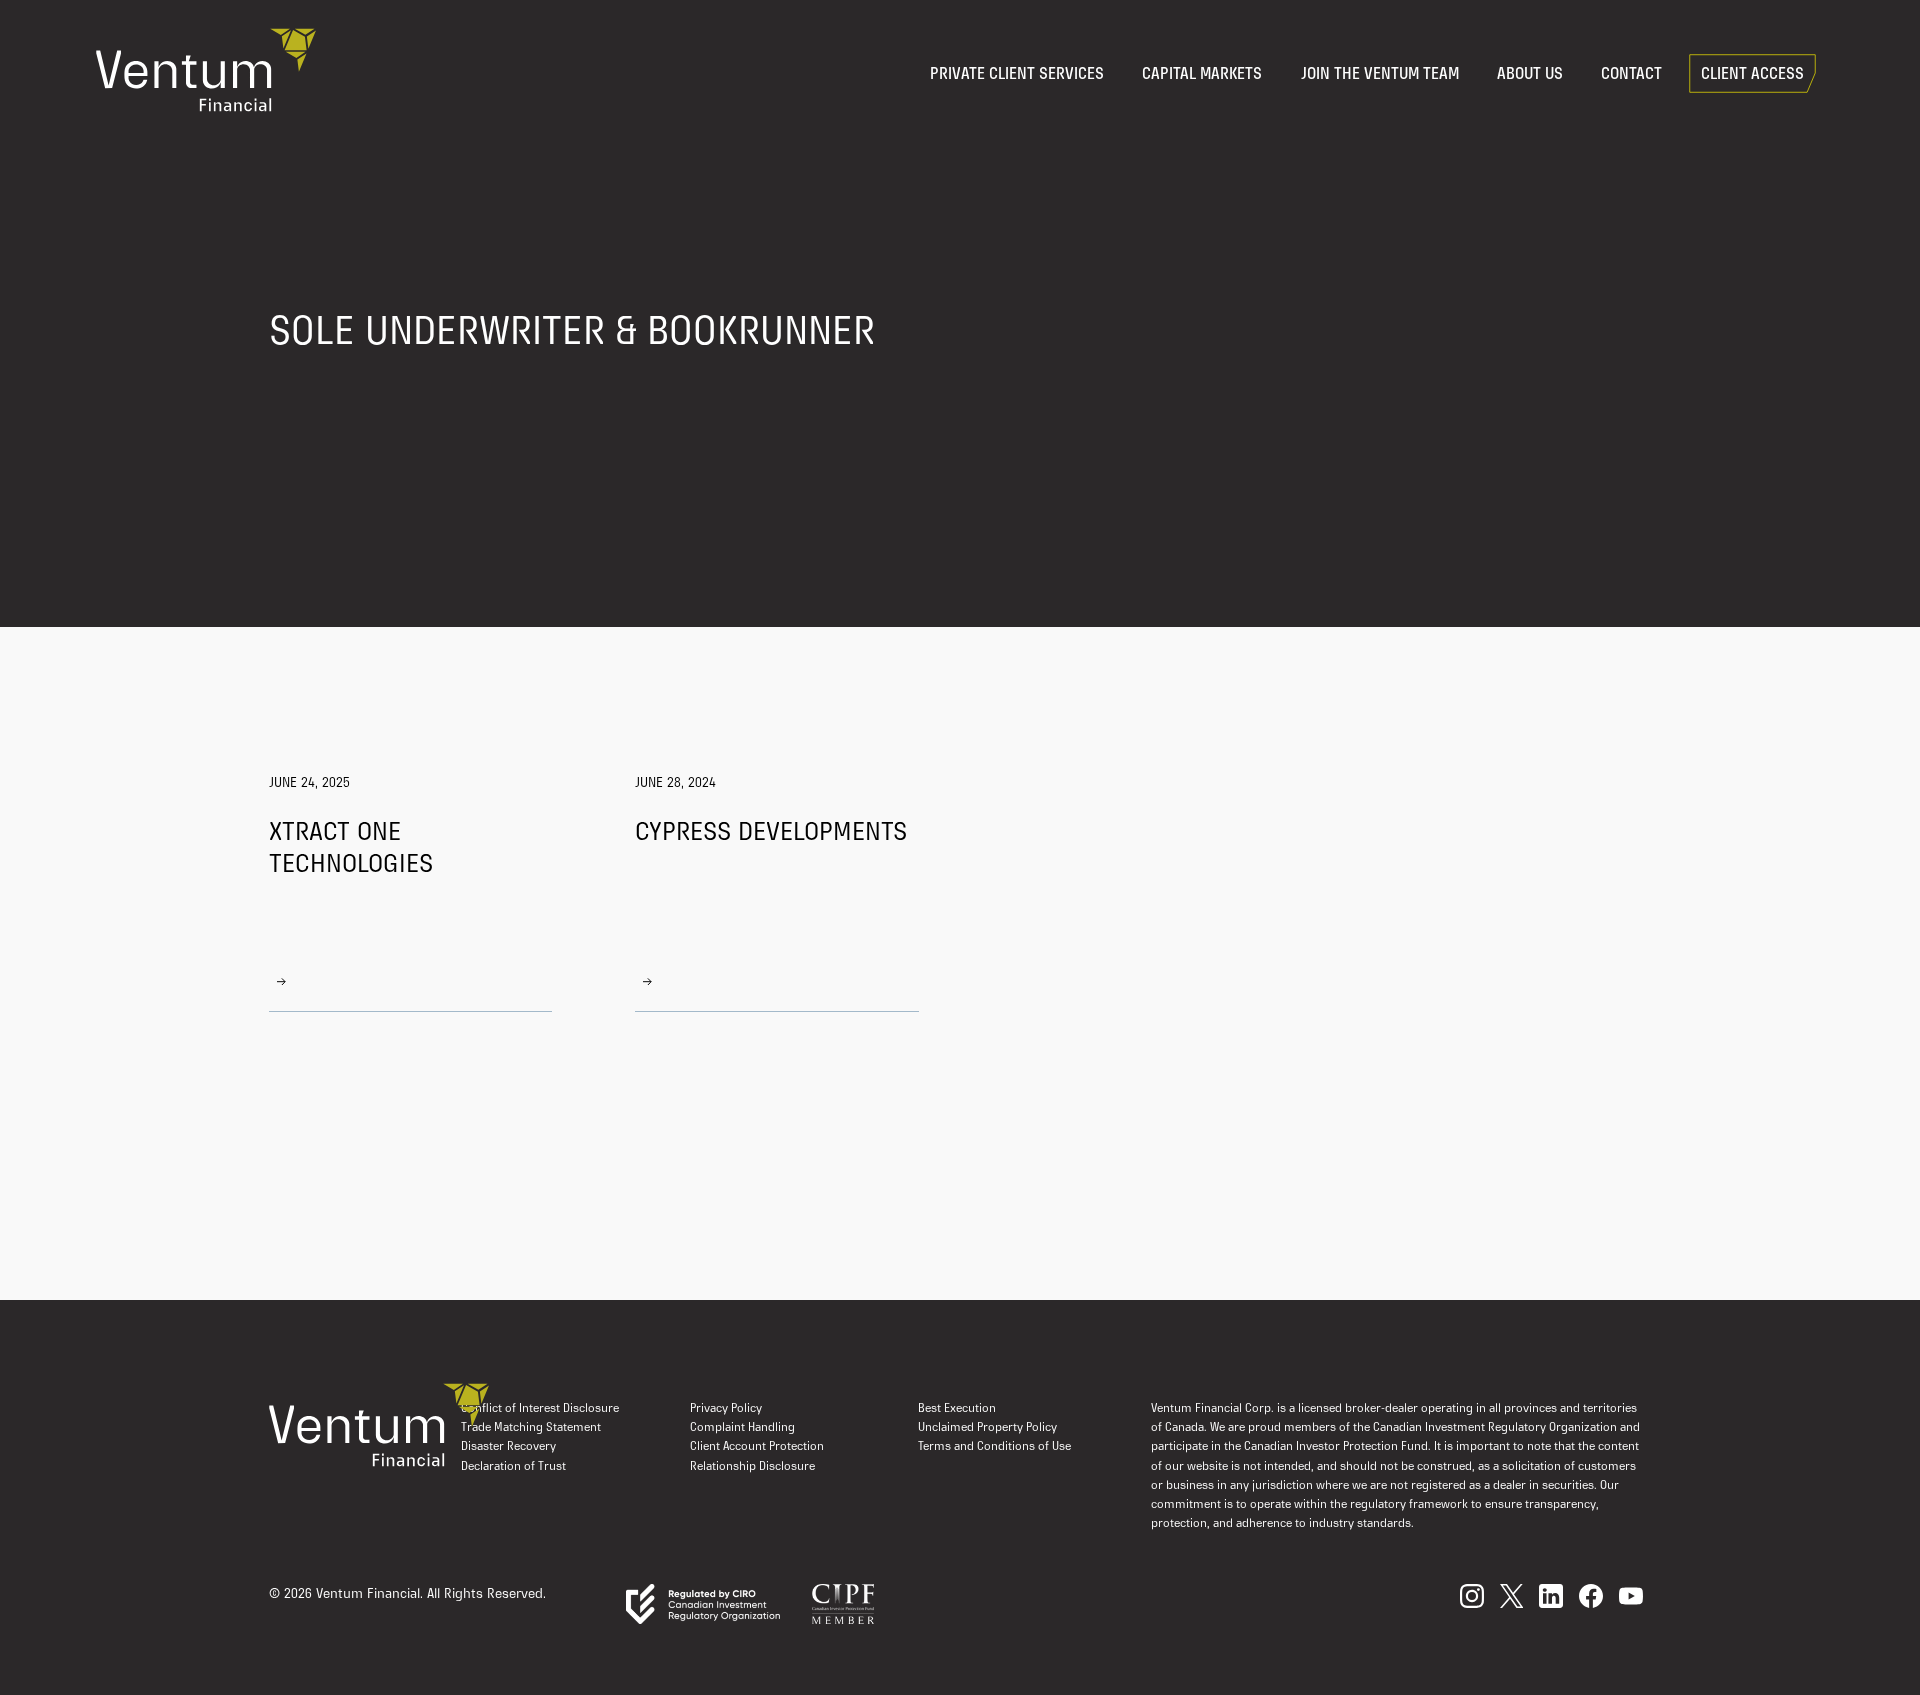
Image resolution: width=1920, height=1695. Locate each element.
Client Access (1752, 75)
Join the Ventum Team (1380, 75)
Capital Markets (1202, 75)
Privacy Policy (726, 1409)
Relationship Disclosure (752, 1467)
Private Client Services (1017, 75)
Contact (1631, 75)
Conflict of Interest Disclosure (540, 1409)
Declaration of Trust (513, 1467)
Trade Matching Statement (531, 1428)
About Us (1530, 75)
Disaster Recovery (508, 1447)
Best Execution (957, 1409)
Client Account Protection (757, 1447)
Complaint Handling (742, 1428)
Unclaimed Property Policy (987, 1428)
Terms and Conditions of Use (994, 1447)
